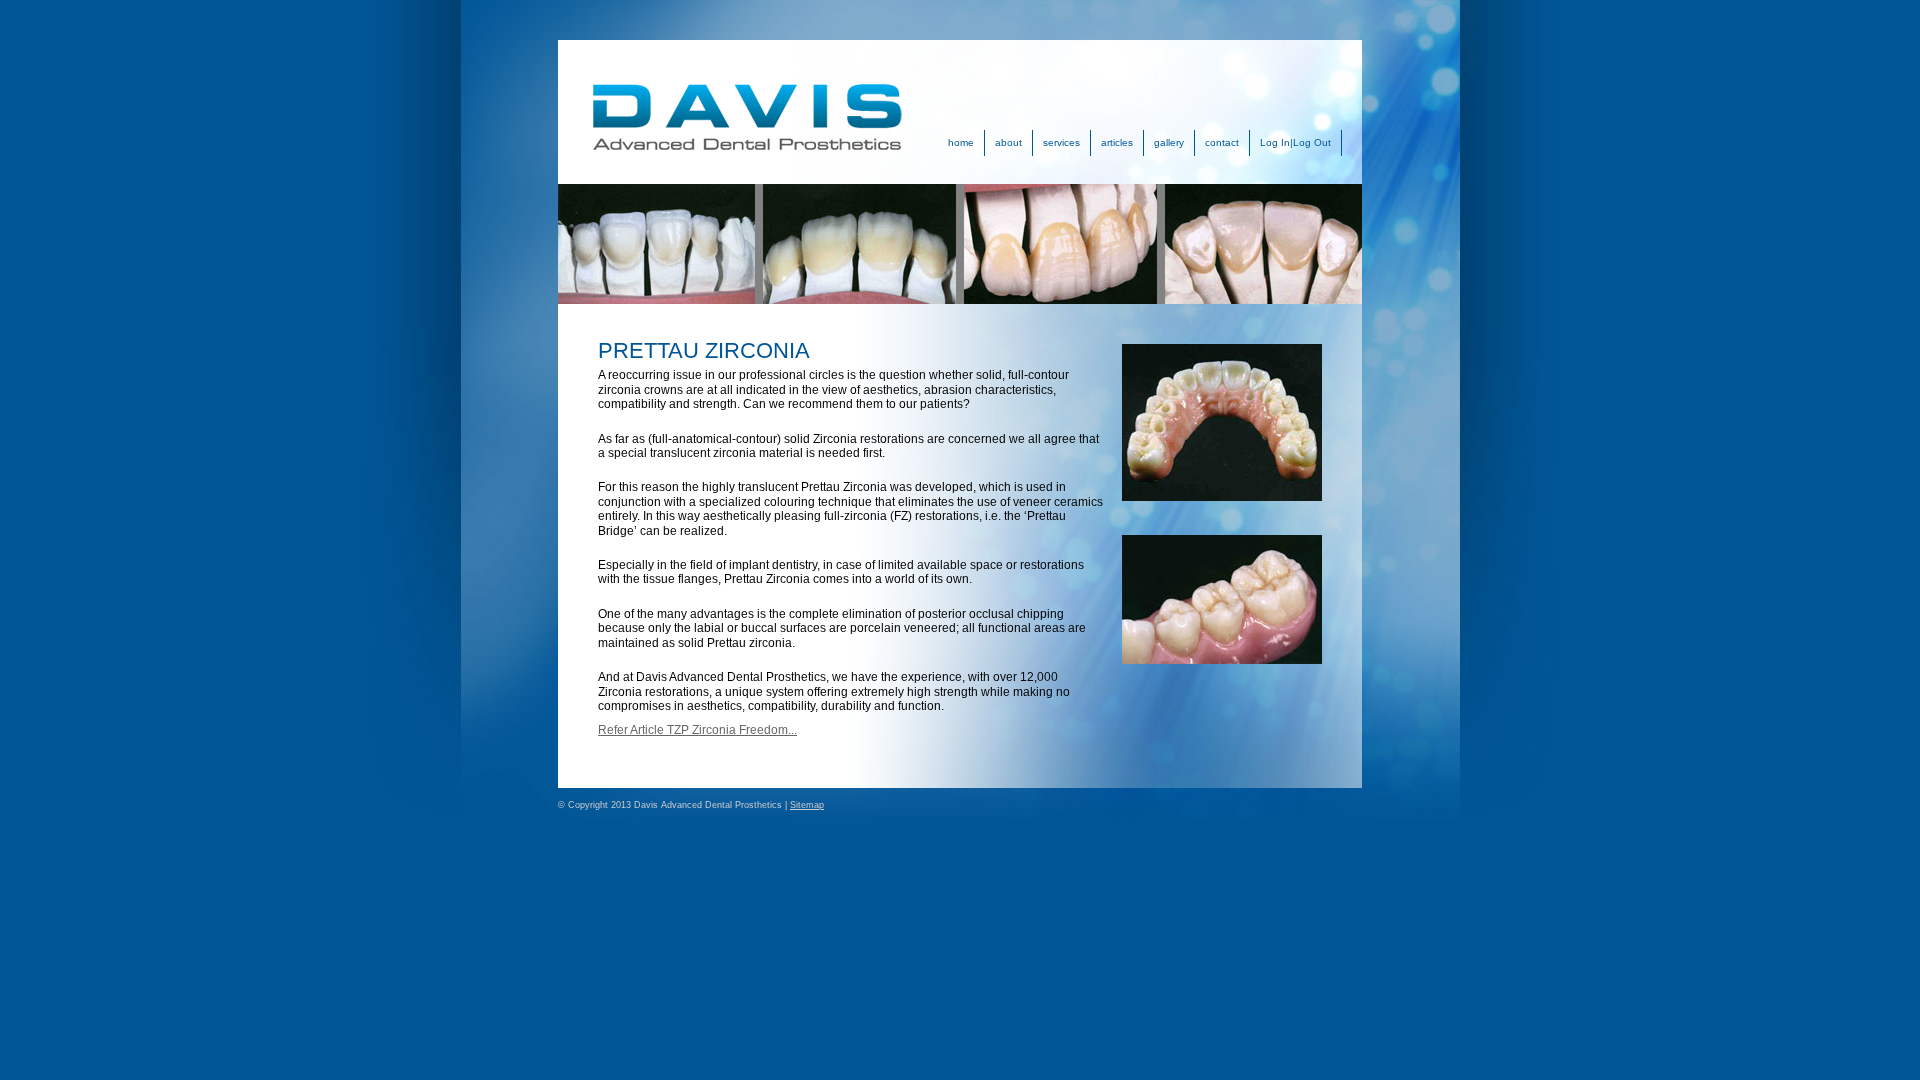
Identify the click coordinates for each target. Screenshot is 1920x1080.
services (1061, 142)
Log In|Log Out (1295, 142)
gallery (1169, 142)
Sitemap (807, 805)
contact (1222, 142)
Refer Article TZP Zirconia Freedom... (697, 730)
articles (1117, 142)
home (961, 142)
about (1008, 142)
